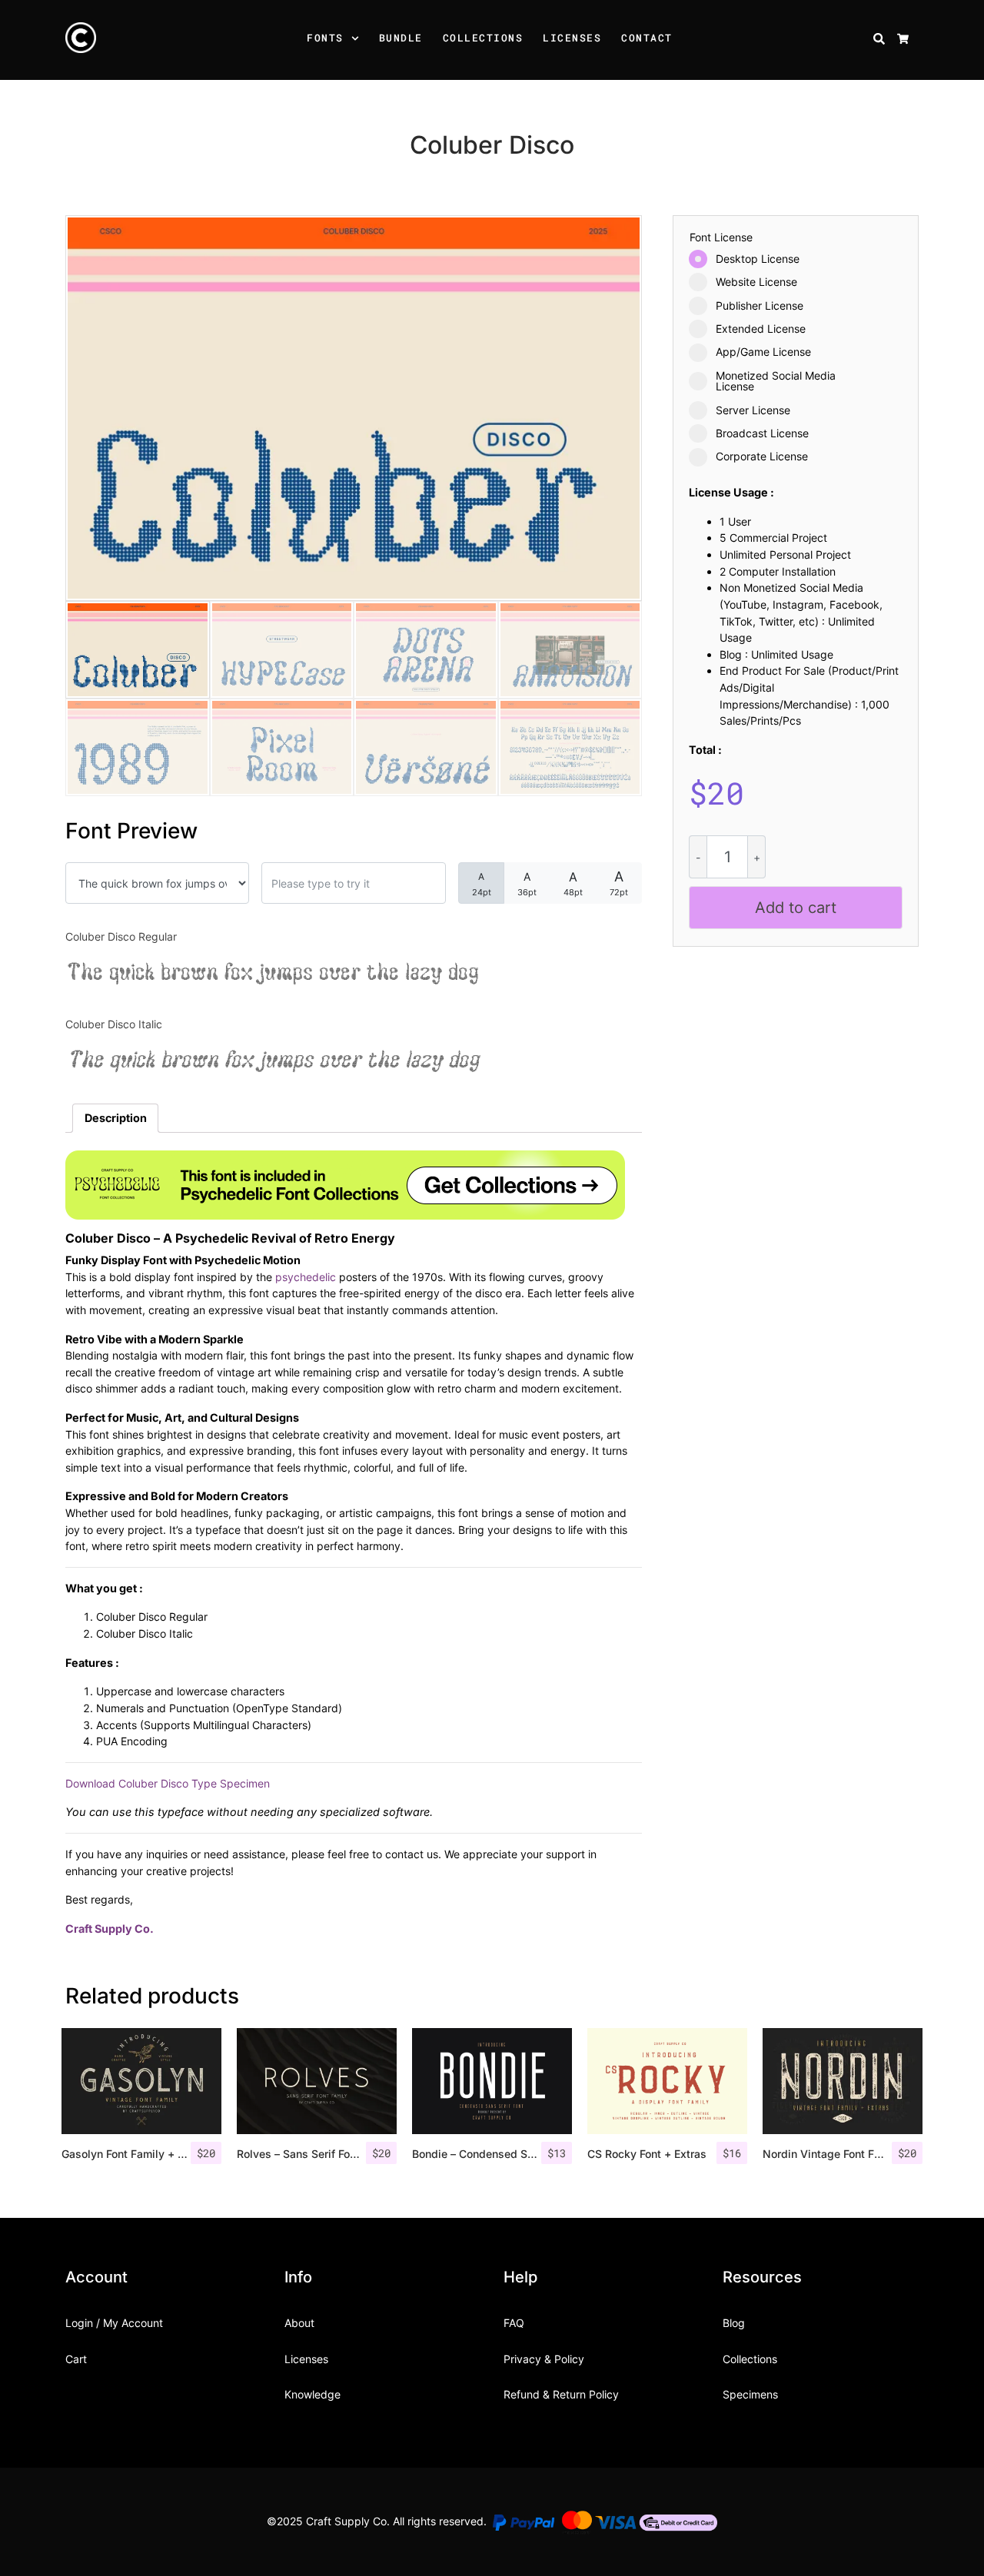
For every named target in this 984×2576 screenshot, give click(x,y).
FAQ (514, 2323)
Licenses (572, 38)
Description (116, 1118)
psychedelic (306, 1277)
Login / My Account (114, 2323)
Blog (734, 2323)
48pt (573, 883)
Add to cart (796, 908)
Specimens (750, 2394)
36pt (527, 884)
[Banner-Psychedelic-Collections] (345, 1184)
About (299, 2323)
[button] (357, 40)
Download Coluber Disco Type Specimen (168, 1783)
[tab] (115, 1118)
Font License (721, 237)
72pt (619, 883)
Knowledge (312, 2394)
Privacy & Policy (544, 2359)
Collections (483, 38)
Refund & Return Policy (561, 2394)
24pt (482, 884)
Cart (76, 2359)
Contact (647, 38)
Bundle (401, 38)
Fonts (325, 38)
